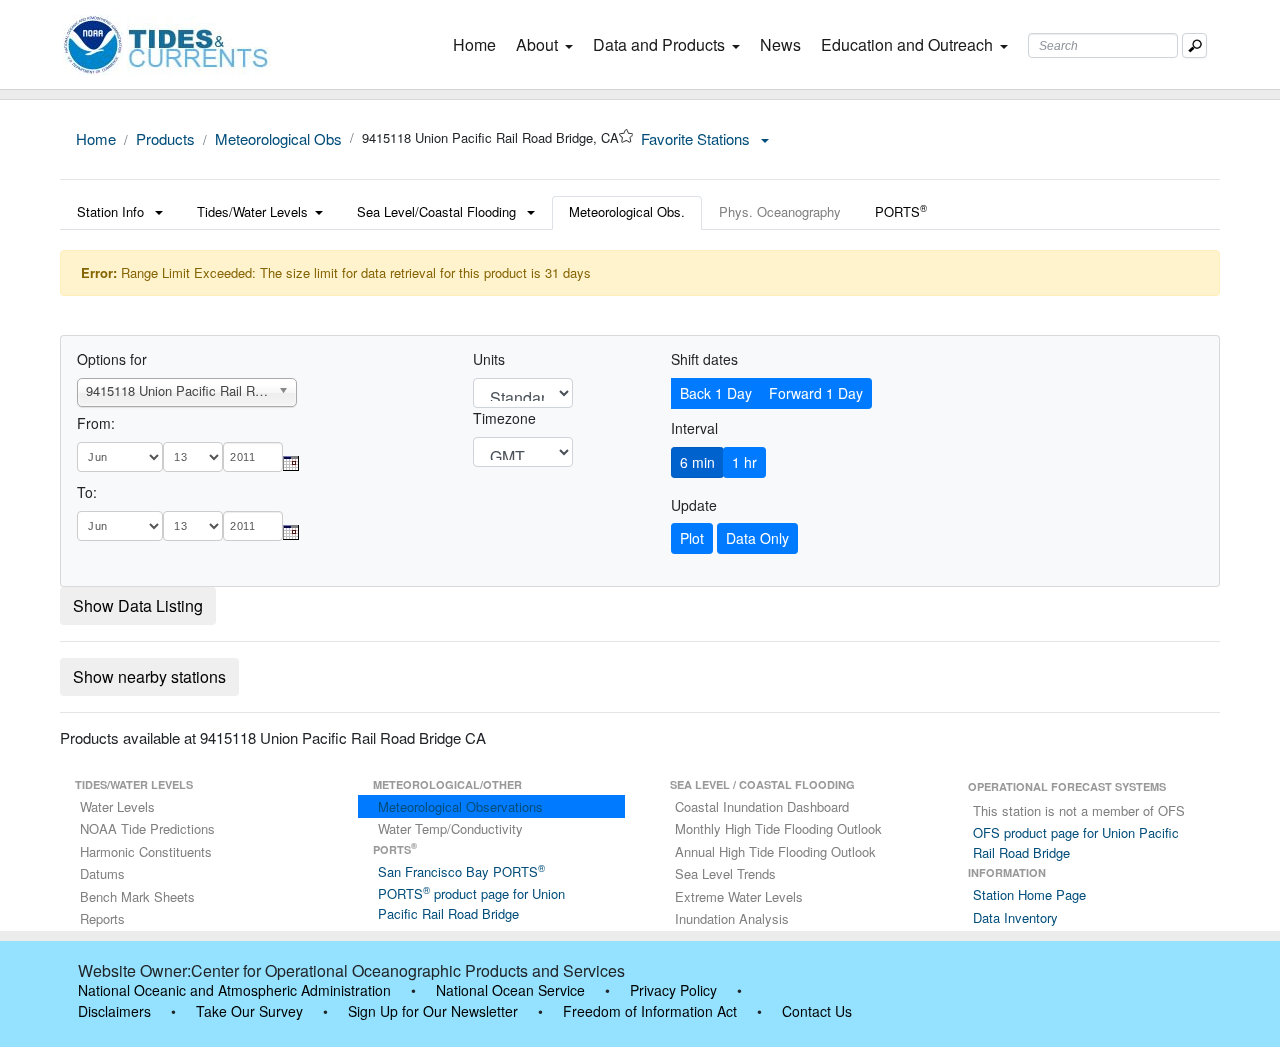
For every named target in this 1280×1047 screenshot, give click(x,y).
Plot (692, 538)
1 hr (744, 462)
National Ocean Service (510, 990)
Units (489, 359)
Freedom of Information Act (650, 1011)
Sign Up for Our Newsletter (433, 1011)
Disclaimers (114, 1011)
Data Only (757, 538)
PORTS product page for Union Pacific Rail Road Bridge (471, 903)
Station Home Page (1029, 894)
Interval (694, 428)
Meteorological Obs (278, 138)
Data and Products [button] (659, 44)
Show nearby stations (149, 676)
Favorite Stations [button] (697, 138)
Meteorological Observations (460, 806)
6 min (697, 462)
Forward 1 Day (816, 393)
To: (87, 492)
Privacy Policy (673, 990)
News (780, 44)
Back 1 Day (716, 393)
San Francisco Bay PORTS (461, 871)
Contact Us (817, 1011)
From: (96, 423)
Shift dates (704, 359)
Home (478, 44)
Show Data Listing (138, 605)
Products (165, 138)
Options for (112, 359)
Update (694, 505)
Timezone (504, 418)
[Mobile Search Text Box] (1194, 45)
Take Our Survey (249, 1011)
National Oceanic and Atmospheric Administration (234, 990)
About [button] (537, 44)
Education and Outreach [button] (907, 44)
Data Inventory (1015, 917)
